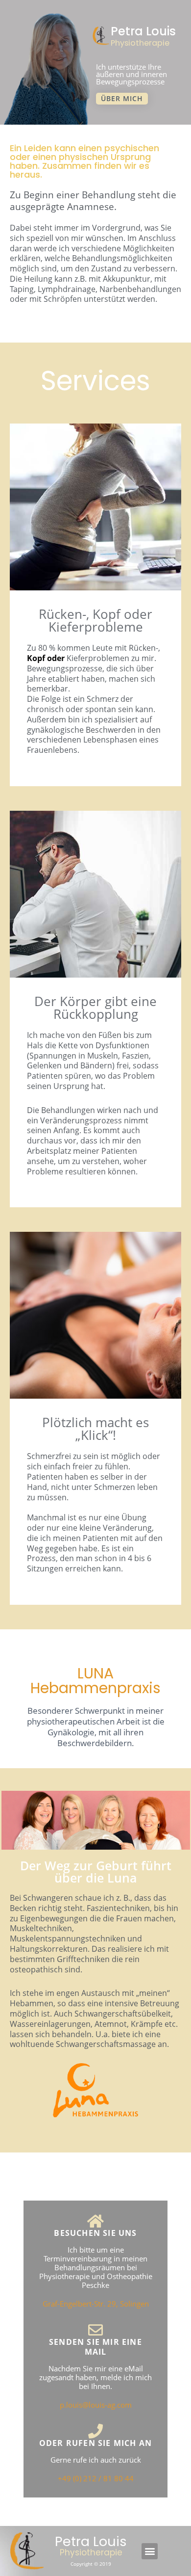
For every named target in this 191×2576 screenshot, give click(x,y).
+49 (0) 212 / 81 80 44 (96, 2478)
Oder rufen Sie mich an (95, 2443)
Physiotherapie (140, 43)
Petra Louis (143, 31)
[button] (150, 2551)
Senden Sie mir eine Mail (95, 2347)
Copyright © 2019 (91, 2564)
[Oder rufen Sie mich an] (95, 2431)
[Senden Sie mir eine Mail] (95, 2330)
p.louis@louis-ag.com (96, 2405)
